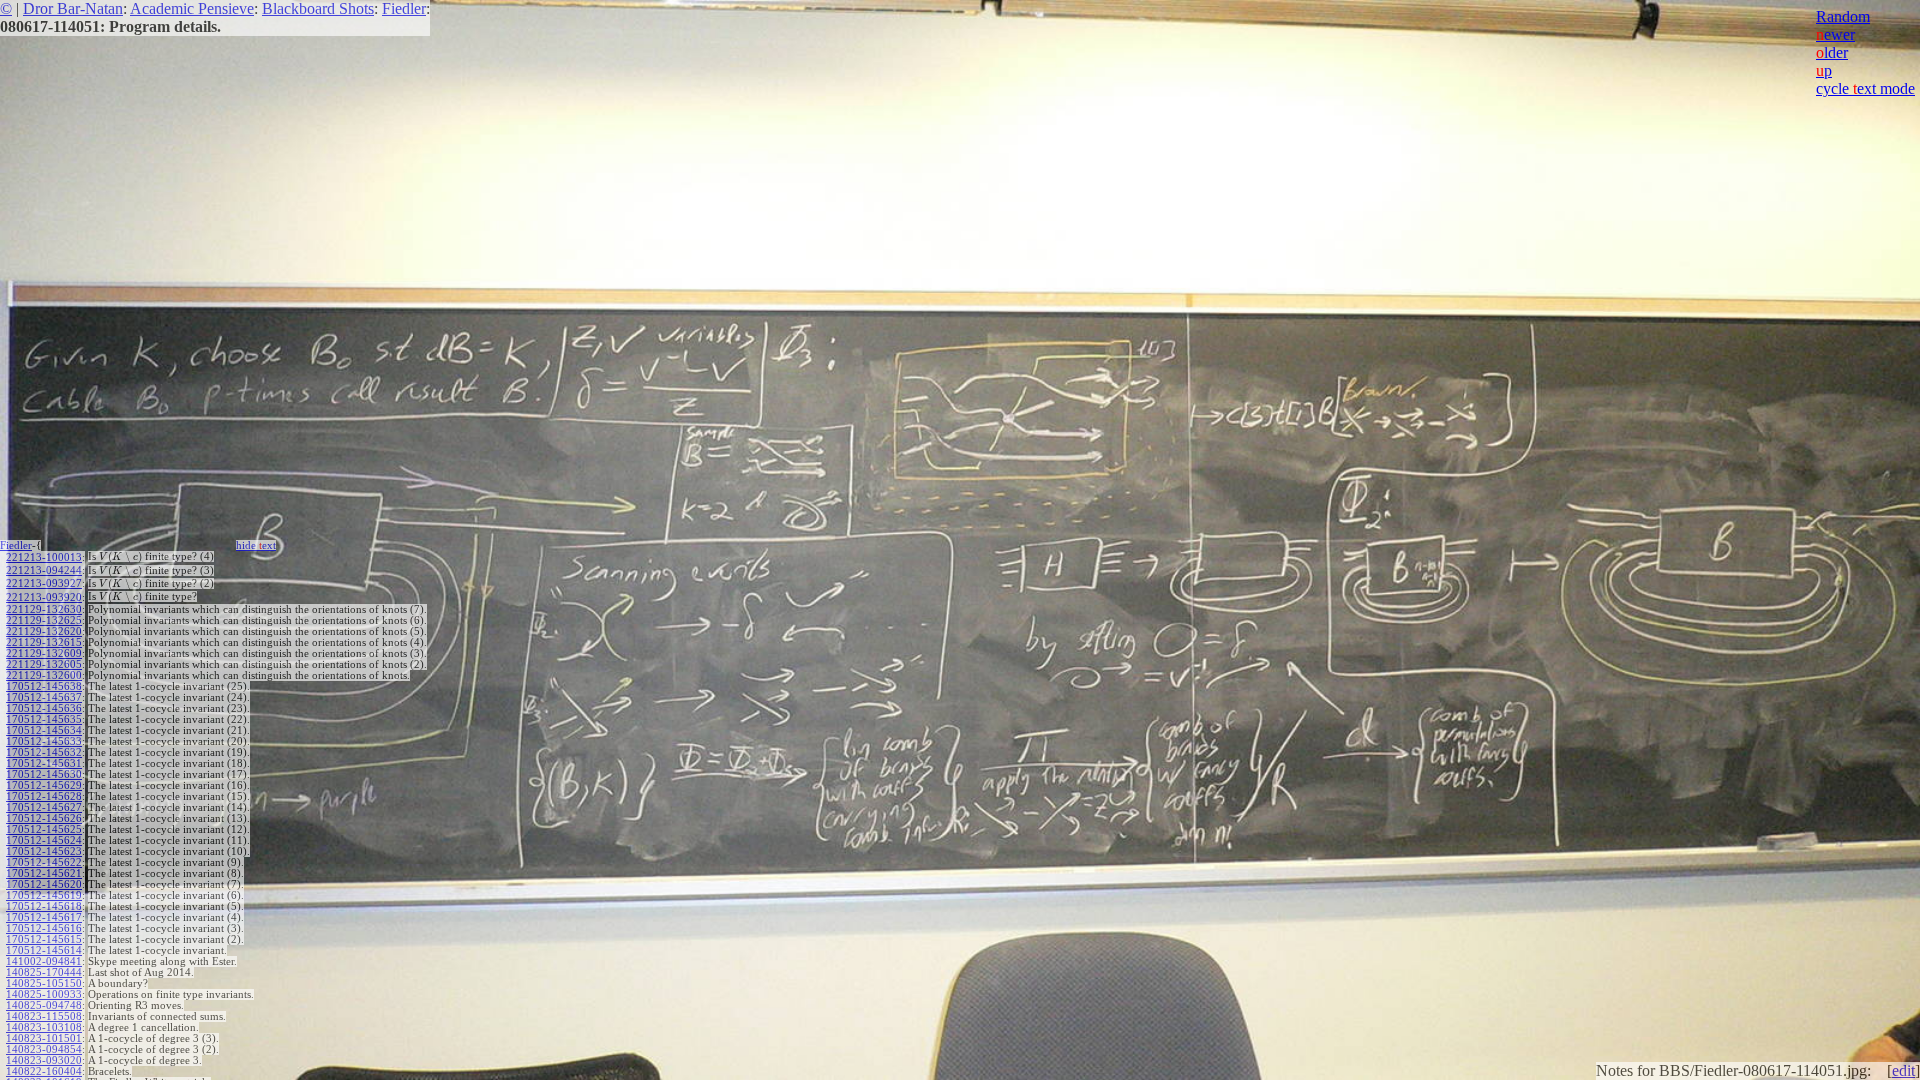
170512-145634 (44, 730)
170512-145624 (44, 840)
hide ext (256, 545)
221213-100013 (44, 557)
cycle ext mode (1865, 88)
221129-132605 (44, 664)
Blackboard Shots (318, 8)
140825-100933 (44, 994)
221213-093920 (44, 597)
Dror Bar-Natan (73, 8)
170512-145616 (44, 928)
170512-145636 (44, 708)
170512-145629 (44, 785)
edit (1903, 1070)
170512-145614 (44, 950)
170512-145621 (44, 873)
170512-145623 (44, 851)
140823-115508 (44, 1016)
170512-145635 (44, 719)
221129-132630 (44, 609)
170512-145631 (44, 763)
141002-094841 (44, 961)
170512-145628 (44, 796)
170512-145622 (44, 862)
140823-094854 (44, 1049)
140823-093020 (44, 1060)
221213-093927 (44, 583)
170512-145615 (44, 939)
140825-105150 (44, 983)
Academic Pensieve (192, 8)
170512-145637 (44, 697)
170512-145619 (44, 895)
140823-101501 (44, 1038)
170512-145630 (44, 774)
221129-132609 (44, 653)
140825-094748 (44, 1005)
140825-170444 (44, 972)
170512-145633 (44, 741)
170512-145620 (44, 884)
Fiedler (404, 8)
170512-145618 (44, 906)
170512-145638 (44, 686)
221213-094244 (44, 570)
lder (1832, 52)
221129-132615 (44, 642)
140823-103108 (44, 1027)
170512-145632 (44, 752)
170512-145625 (44, 829)
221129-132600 (44, 675)
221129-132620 (44, 631)
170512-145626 (44, 818)
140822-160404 (44, 1071)
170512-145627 (44, 807)
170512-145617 (44, 917)
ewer (1835, 34)
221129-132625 (44, 620)
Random (1843, 16)
